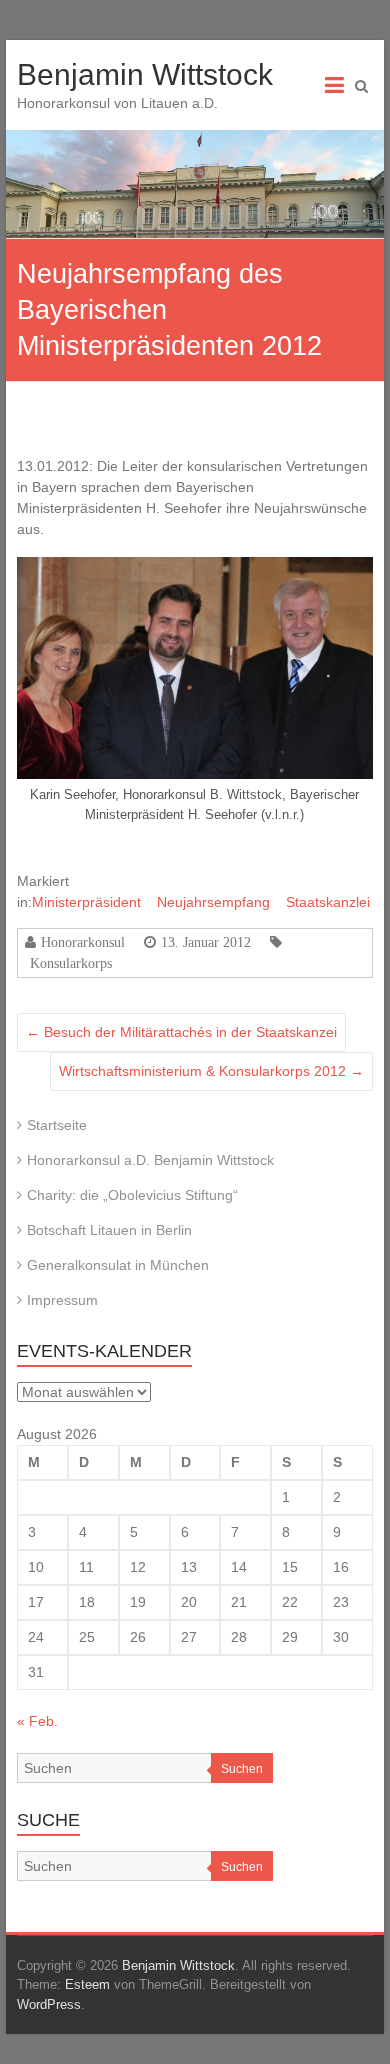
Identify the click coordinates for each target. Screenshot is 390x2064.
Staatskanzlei (328, 902)
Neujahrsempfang (213, 902)
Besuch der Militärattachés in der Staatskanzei (181, 1032)
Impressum (62, 1300)
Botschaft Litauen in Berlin (109, 1230)
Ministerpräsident (86, 902)
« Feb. (37, 1721)
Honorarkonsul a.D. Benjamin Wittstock (150, 1160)
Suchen (242, 1769)
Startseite (57, 1125)
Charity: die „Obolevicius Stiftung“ (132, 1195)
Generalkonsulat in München (118, 1265)
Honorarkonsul (83, 942)
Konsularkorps (71, 963)
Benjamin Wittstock (145, 74)
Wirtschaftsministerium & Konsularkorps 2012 (211, 1071)
